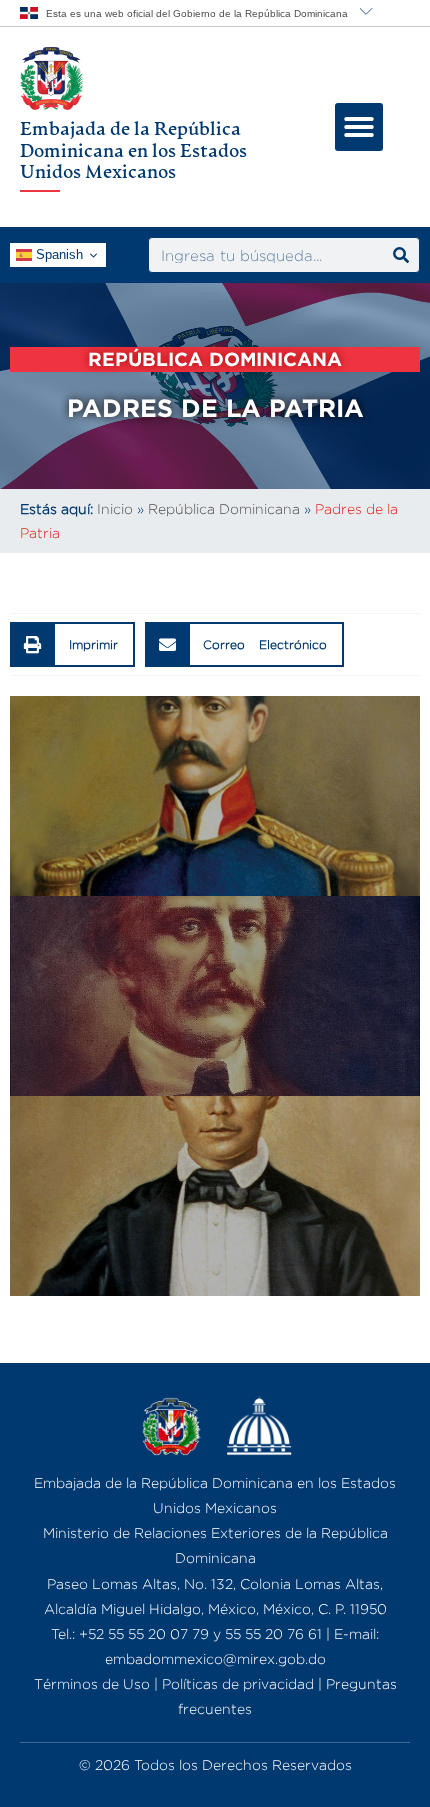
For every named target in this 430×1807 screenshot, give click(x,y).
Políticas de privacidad (238, 1683)
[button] (359, 127)
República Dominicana (224, 508)
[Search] (401, 255)
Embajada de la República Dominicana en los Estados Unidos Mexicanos (133, 149)
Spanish (57, 254)
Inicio (115, 508)
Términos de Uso (92, 1683)
